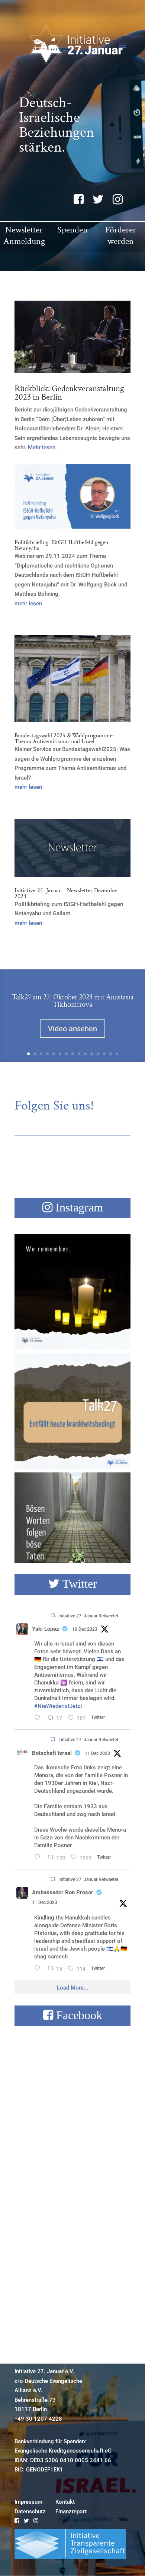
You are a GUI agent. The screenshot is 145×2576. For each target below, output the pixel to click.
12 (98, 1054)
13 (104, 1054)
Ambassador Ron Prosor (63, 1892)
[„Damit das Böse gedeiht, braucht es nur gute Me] (72, 1292)
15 (117, 1054)
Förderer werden (121, 235)
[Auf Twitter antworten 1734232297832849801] (39, 1858)
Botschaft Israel (52, 1753)
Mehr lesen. (42, 447)
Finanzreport (71, 2511)
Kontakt (65, 2502)
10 (85, 1054)
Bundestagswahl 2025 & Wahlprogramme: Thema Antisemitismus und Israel (64, 739)
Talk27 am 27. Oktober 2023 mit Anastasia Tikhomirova (73, 1001)
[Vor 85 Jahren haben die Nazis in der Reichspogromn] (72, 1530)
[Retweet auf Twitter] (53, 1615)
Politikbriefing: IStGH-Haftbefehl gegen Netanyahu (61, 545)
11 (92, 1054)
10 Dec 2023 (85, 1629)
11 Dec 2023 (97, 1753)
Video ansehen (72, 1029)
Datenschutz (30, 2511)
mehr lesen (28, 604)
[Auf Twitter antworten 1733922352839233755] (39, 1719)
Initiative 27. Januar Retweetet (88, 1616)
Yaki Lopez (46, 1629)
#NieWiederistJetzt (58, 1706)
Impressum (28, 2502)
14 (111, 1054)
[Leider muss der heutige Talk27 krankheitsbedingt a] (72, 1411)
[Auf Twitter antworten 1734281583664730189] (39, 1969)
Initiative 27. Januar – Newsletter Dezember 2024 (66, 894)
